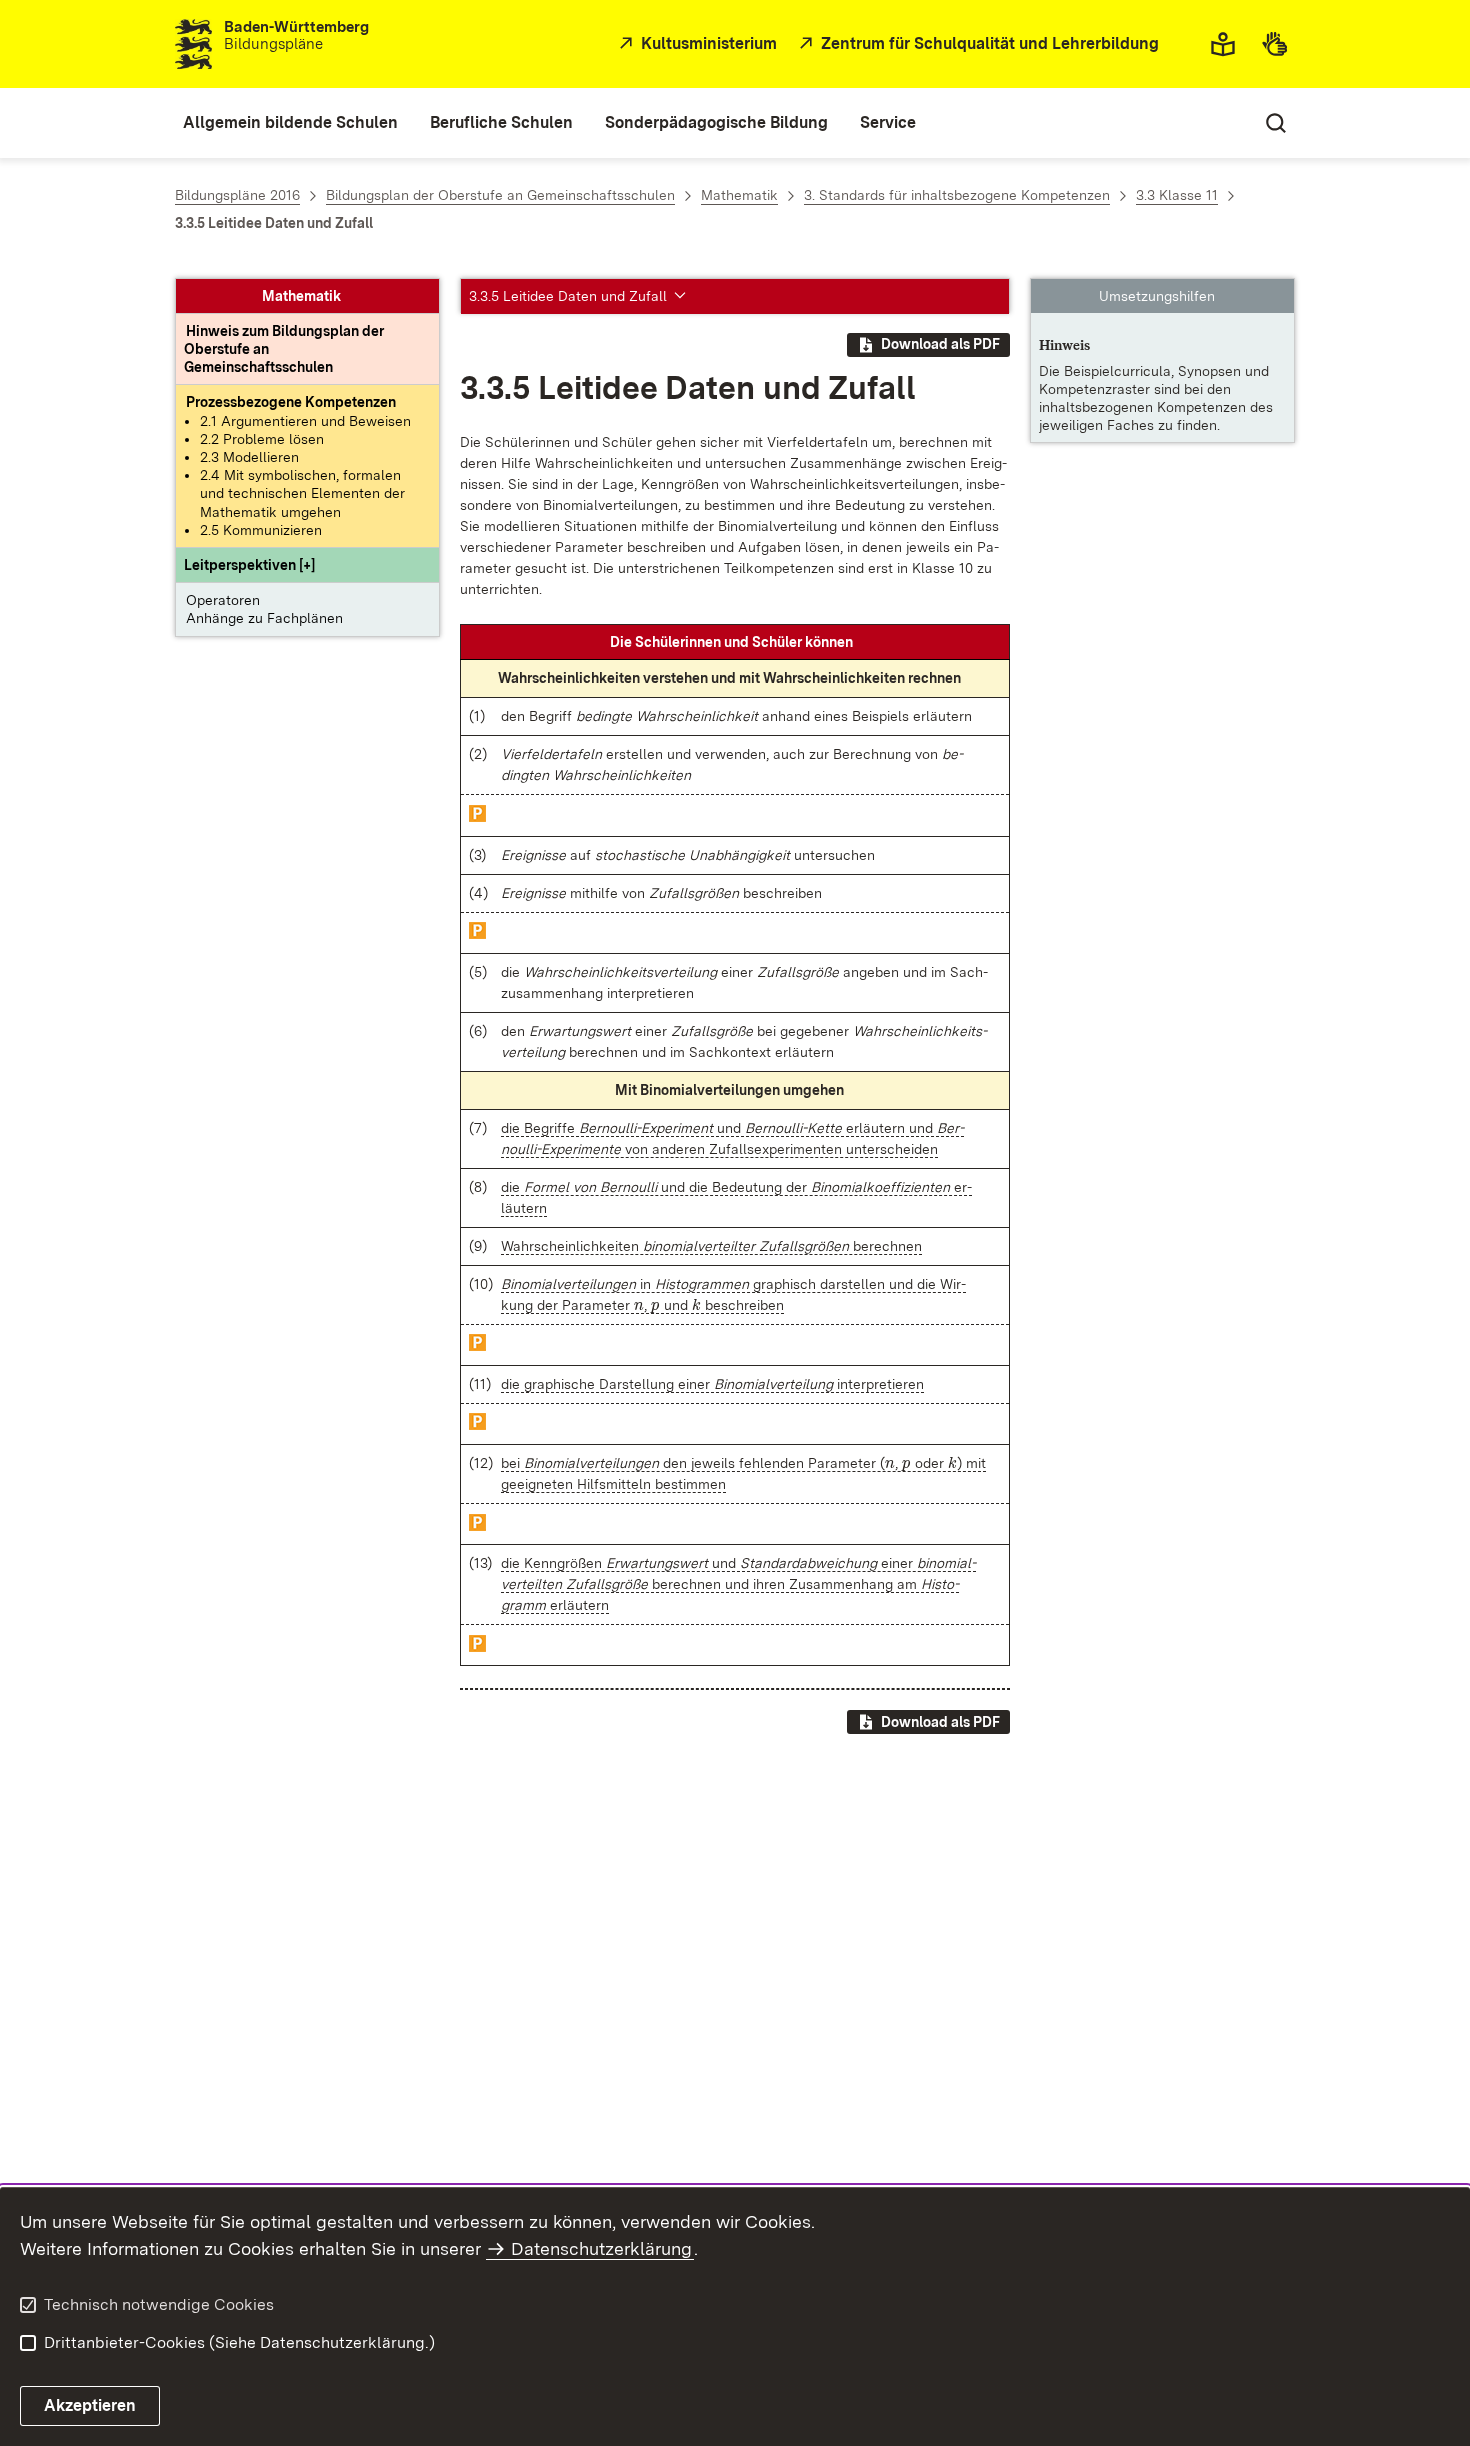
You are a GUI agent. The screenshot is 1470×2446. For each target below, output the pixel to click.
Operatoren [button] (223, 601)
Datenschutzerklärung (601, 2248)
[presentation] (639, 1305)
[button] (249, 566)
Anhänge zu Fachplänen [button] (264, 619)
